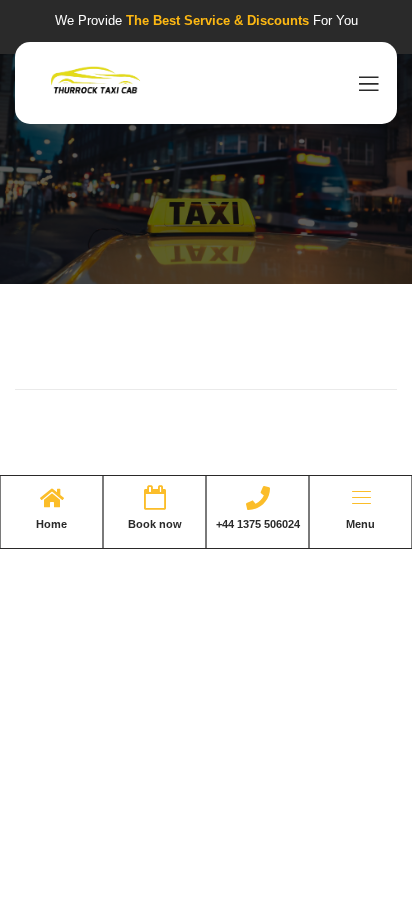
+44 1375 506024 (258, 524)
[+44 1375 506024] (258, 498)
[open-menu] (364, 83)
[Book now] (155, 498)
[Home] (52, 498)
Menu (360, 524)
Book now (155, 524)
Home (51, 524)
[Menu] (361, 498)
